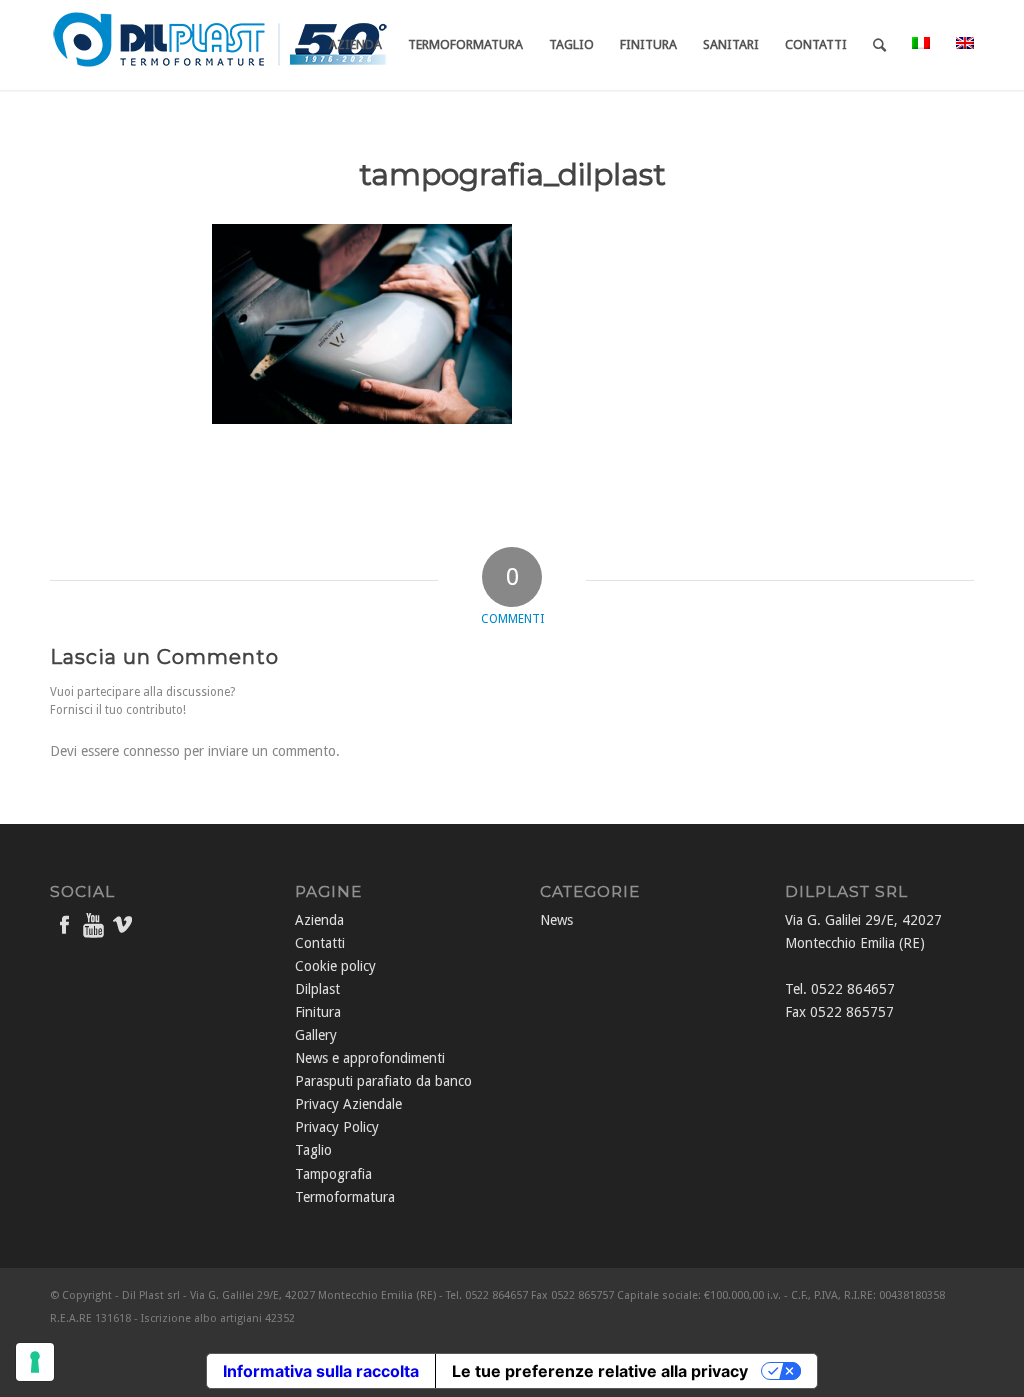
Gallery (316, 1035)
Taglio (313, 1150)
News (556, 920)
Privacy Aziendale (348, 1104)
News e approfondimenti (370, 1058)
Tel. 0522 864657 (840, 989)
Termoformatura (345, 1197)
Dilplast (317, 989)
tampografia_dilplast (512, 174)
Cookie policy (335, 966)
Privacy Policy (337, 1127)
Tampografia (333, 1174)
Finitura (318, 1012)
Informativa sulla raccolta (321, 1371)
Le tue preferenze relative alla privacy (600, 1371)
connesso (151, 751)
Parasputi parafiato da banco (383, 1081)
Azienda (319, 920)
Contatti (320, 943)
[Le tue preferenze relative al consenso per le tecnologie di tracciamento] (35, 1362)
